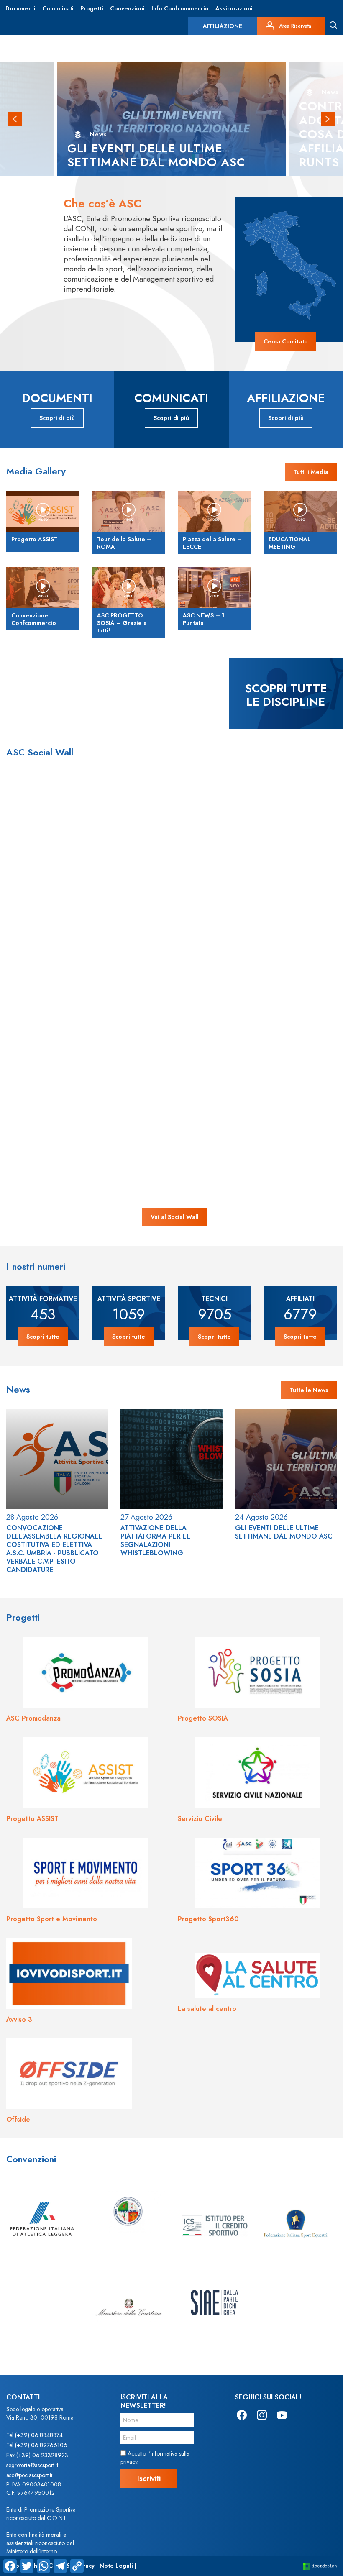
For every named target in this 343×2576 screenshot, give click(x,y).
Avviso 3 (19, 2019)
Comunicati (58, 8)
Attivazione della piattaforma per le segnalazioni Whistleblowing (155, 1540)
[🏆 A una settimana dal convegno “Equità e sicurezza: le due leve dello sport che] (240, 841)
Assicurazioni (234, 8)
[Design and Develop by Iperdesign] (320, 2566)
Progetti (92, 8)
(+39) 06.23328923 (42, 2455)
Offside (18, 2119)
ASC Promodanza (33, 1718)
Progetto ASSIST (32, 1819)
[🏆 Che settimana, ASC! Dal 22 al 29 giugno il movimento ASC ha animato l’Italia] (240, 977)
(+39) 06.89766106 (41, 2445)
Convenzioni (127, 8)
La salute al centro (207, 2009)
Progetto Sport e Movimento (52, 1919)
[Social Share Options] (43, 902)
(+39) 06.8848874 (39, 2435)
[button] (15, 119)
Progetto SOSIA (203, 1718)
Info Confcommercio (180, 8)
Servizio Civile (200, 1819)
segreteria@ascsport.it (32, 2465)
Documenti (20, 8)
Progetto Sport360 (208, 1919)
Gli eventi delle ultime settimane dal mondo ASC (284, 1532)
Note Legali (116, 2566)
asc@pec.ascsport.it (29, 2475)
